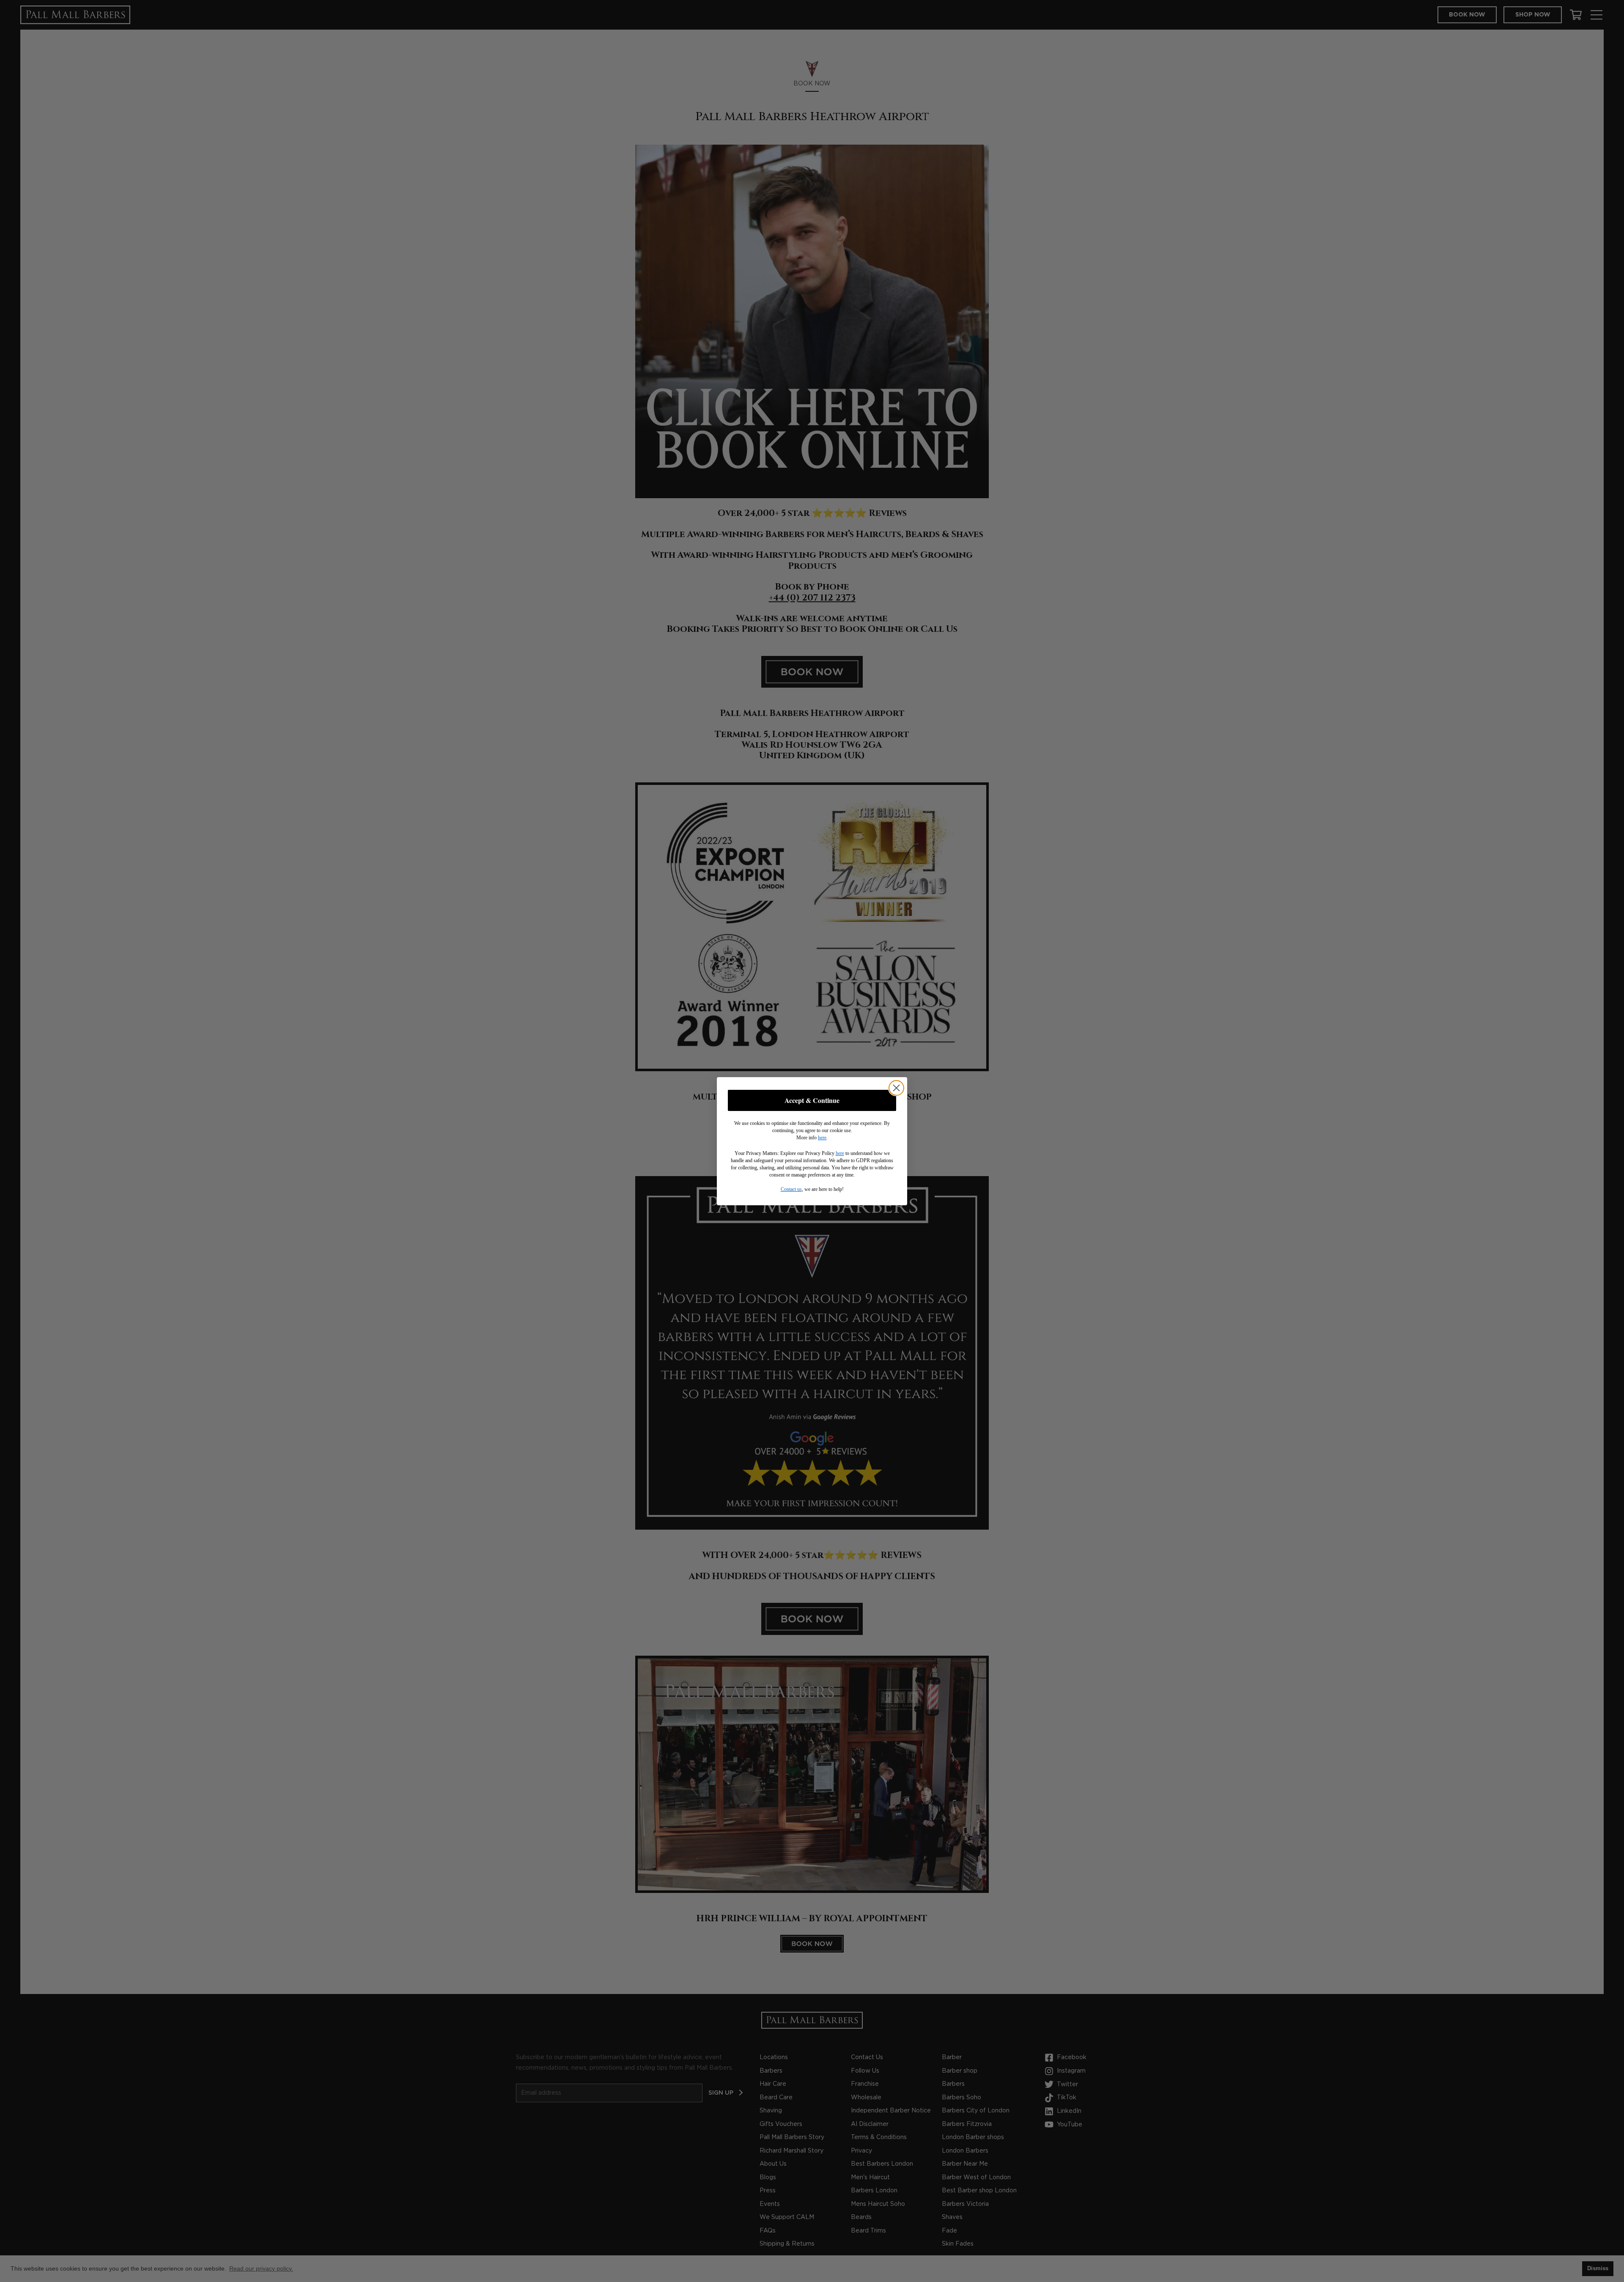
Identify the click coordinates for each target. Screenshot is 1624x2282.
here (822, 1138)
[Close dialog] (896, 1088)
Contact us (791, 1189)
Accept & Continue (812, 1100)
